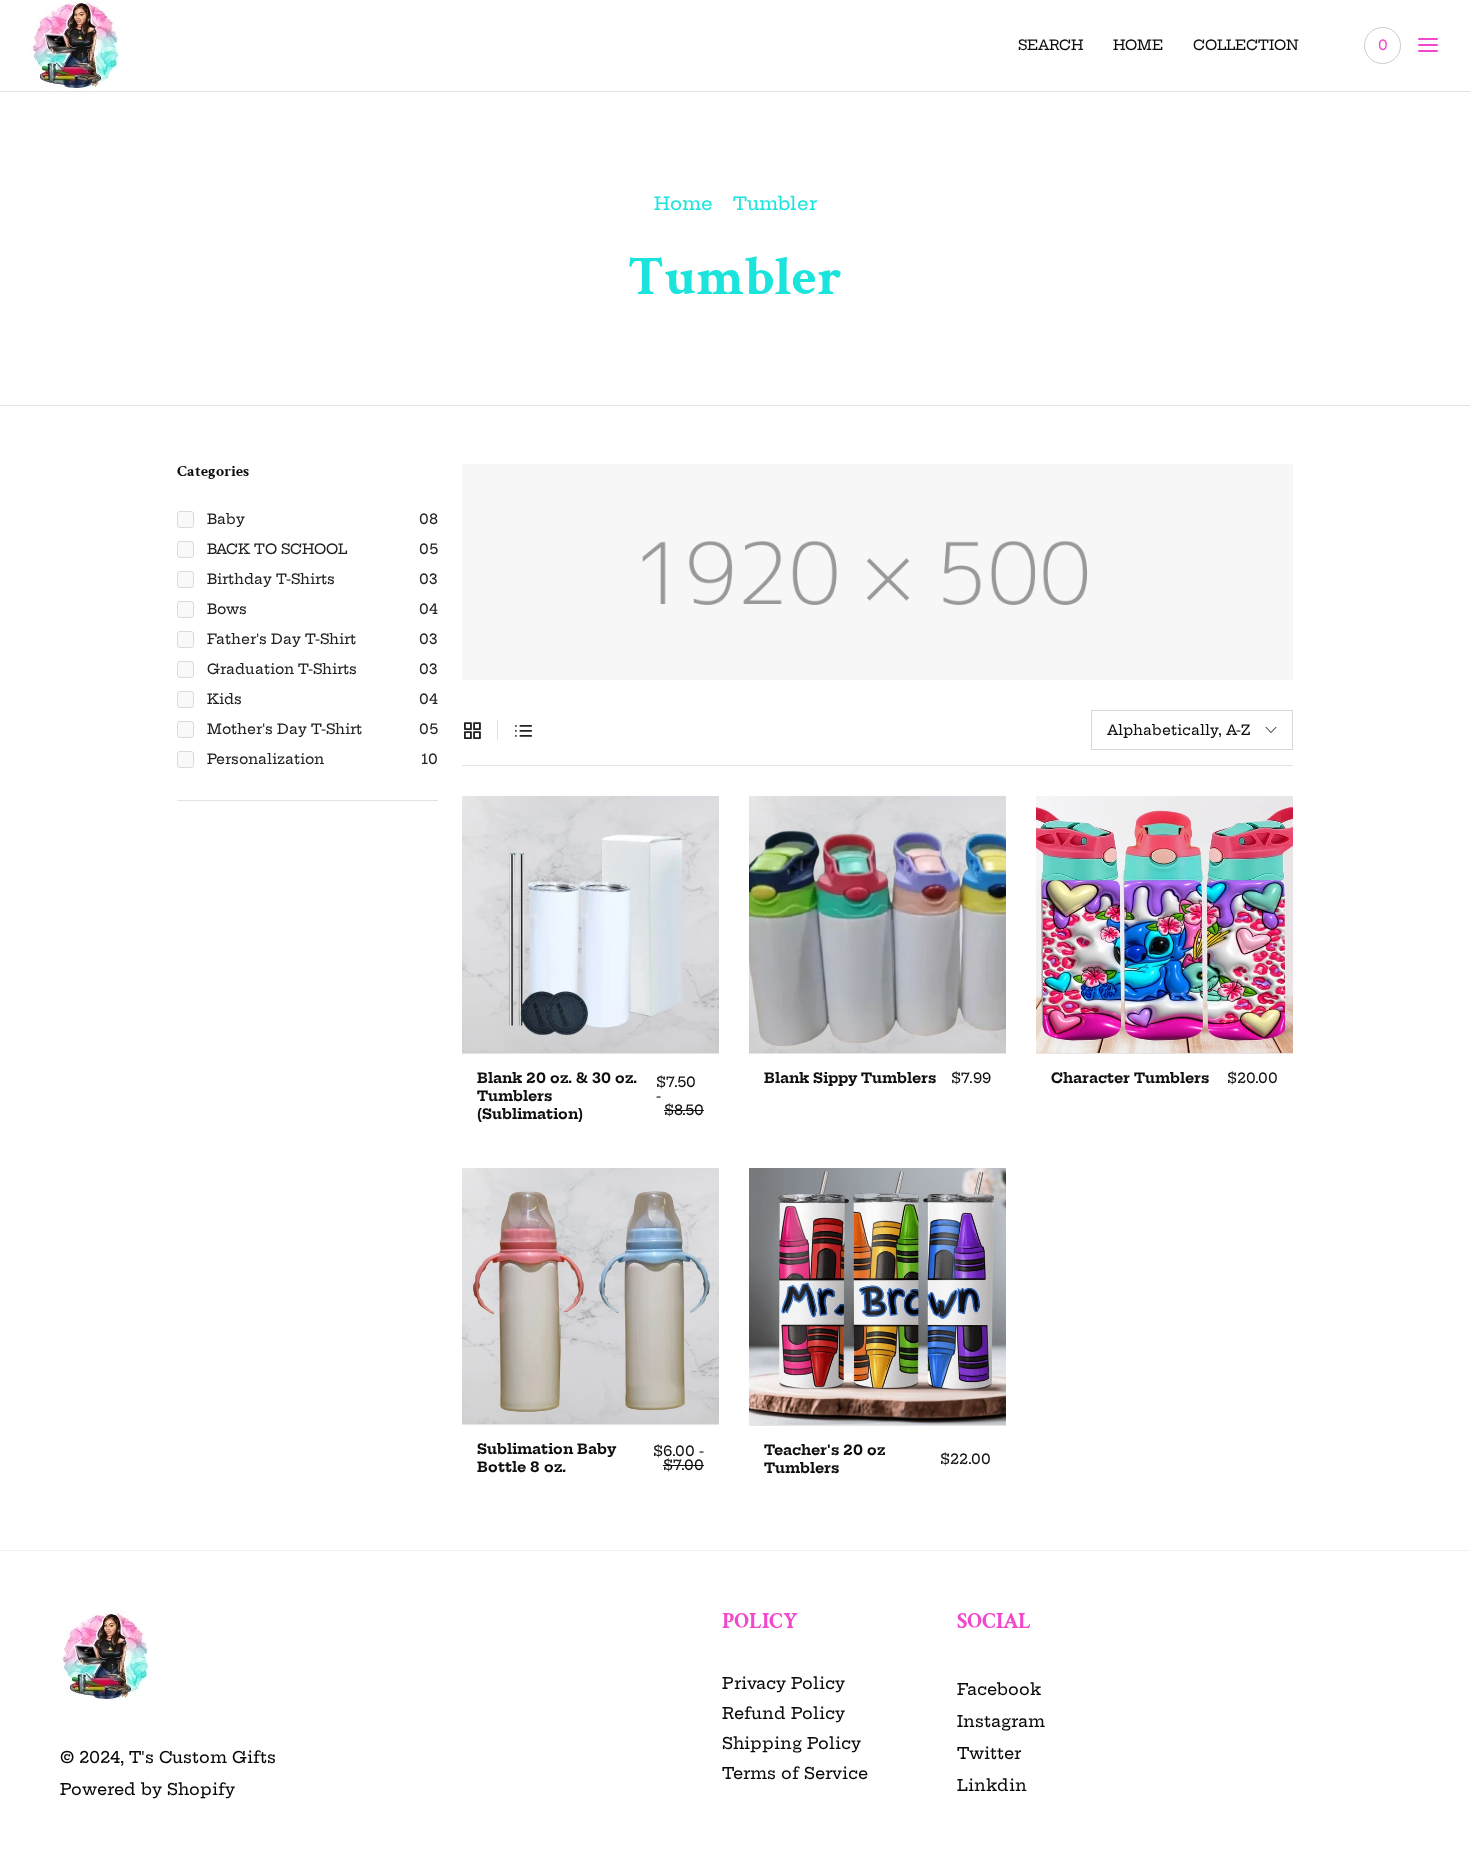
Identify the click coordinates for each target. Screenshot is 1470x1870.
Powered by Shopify (147, 1789)
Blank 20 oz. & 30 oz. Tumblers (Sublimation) (557, 1096)
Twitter (989, 1753)
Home (683, 203)
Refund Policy (783, 1713)
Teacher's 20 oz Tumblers (824, 1459)
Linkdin (992, 1785)
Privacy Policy (783, 1683)
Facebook (999, 1689)
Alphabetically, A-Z (1178, 730)
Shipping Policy (791, 1743)
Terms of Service (795, 1773)
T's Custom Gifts (202, 1757)
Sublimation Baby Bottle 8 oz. (546, 1458)
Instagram (1001, 1721)
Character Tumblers (1130, 1078)
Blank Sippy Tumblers (850, 1078)
